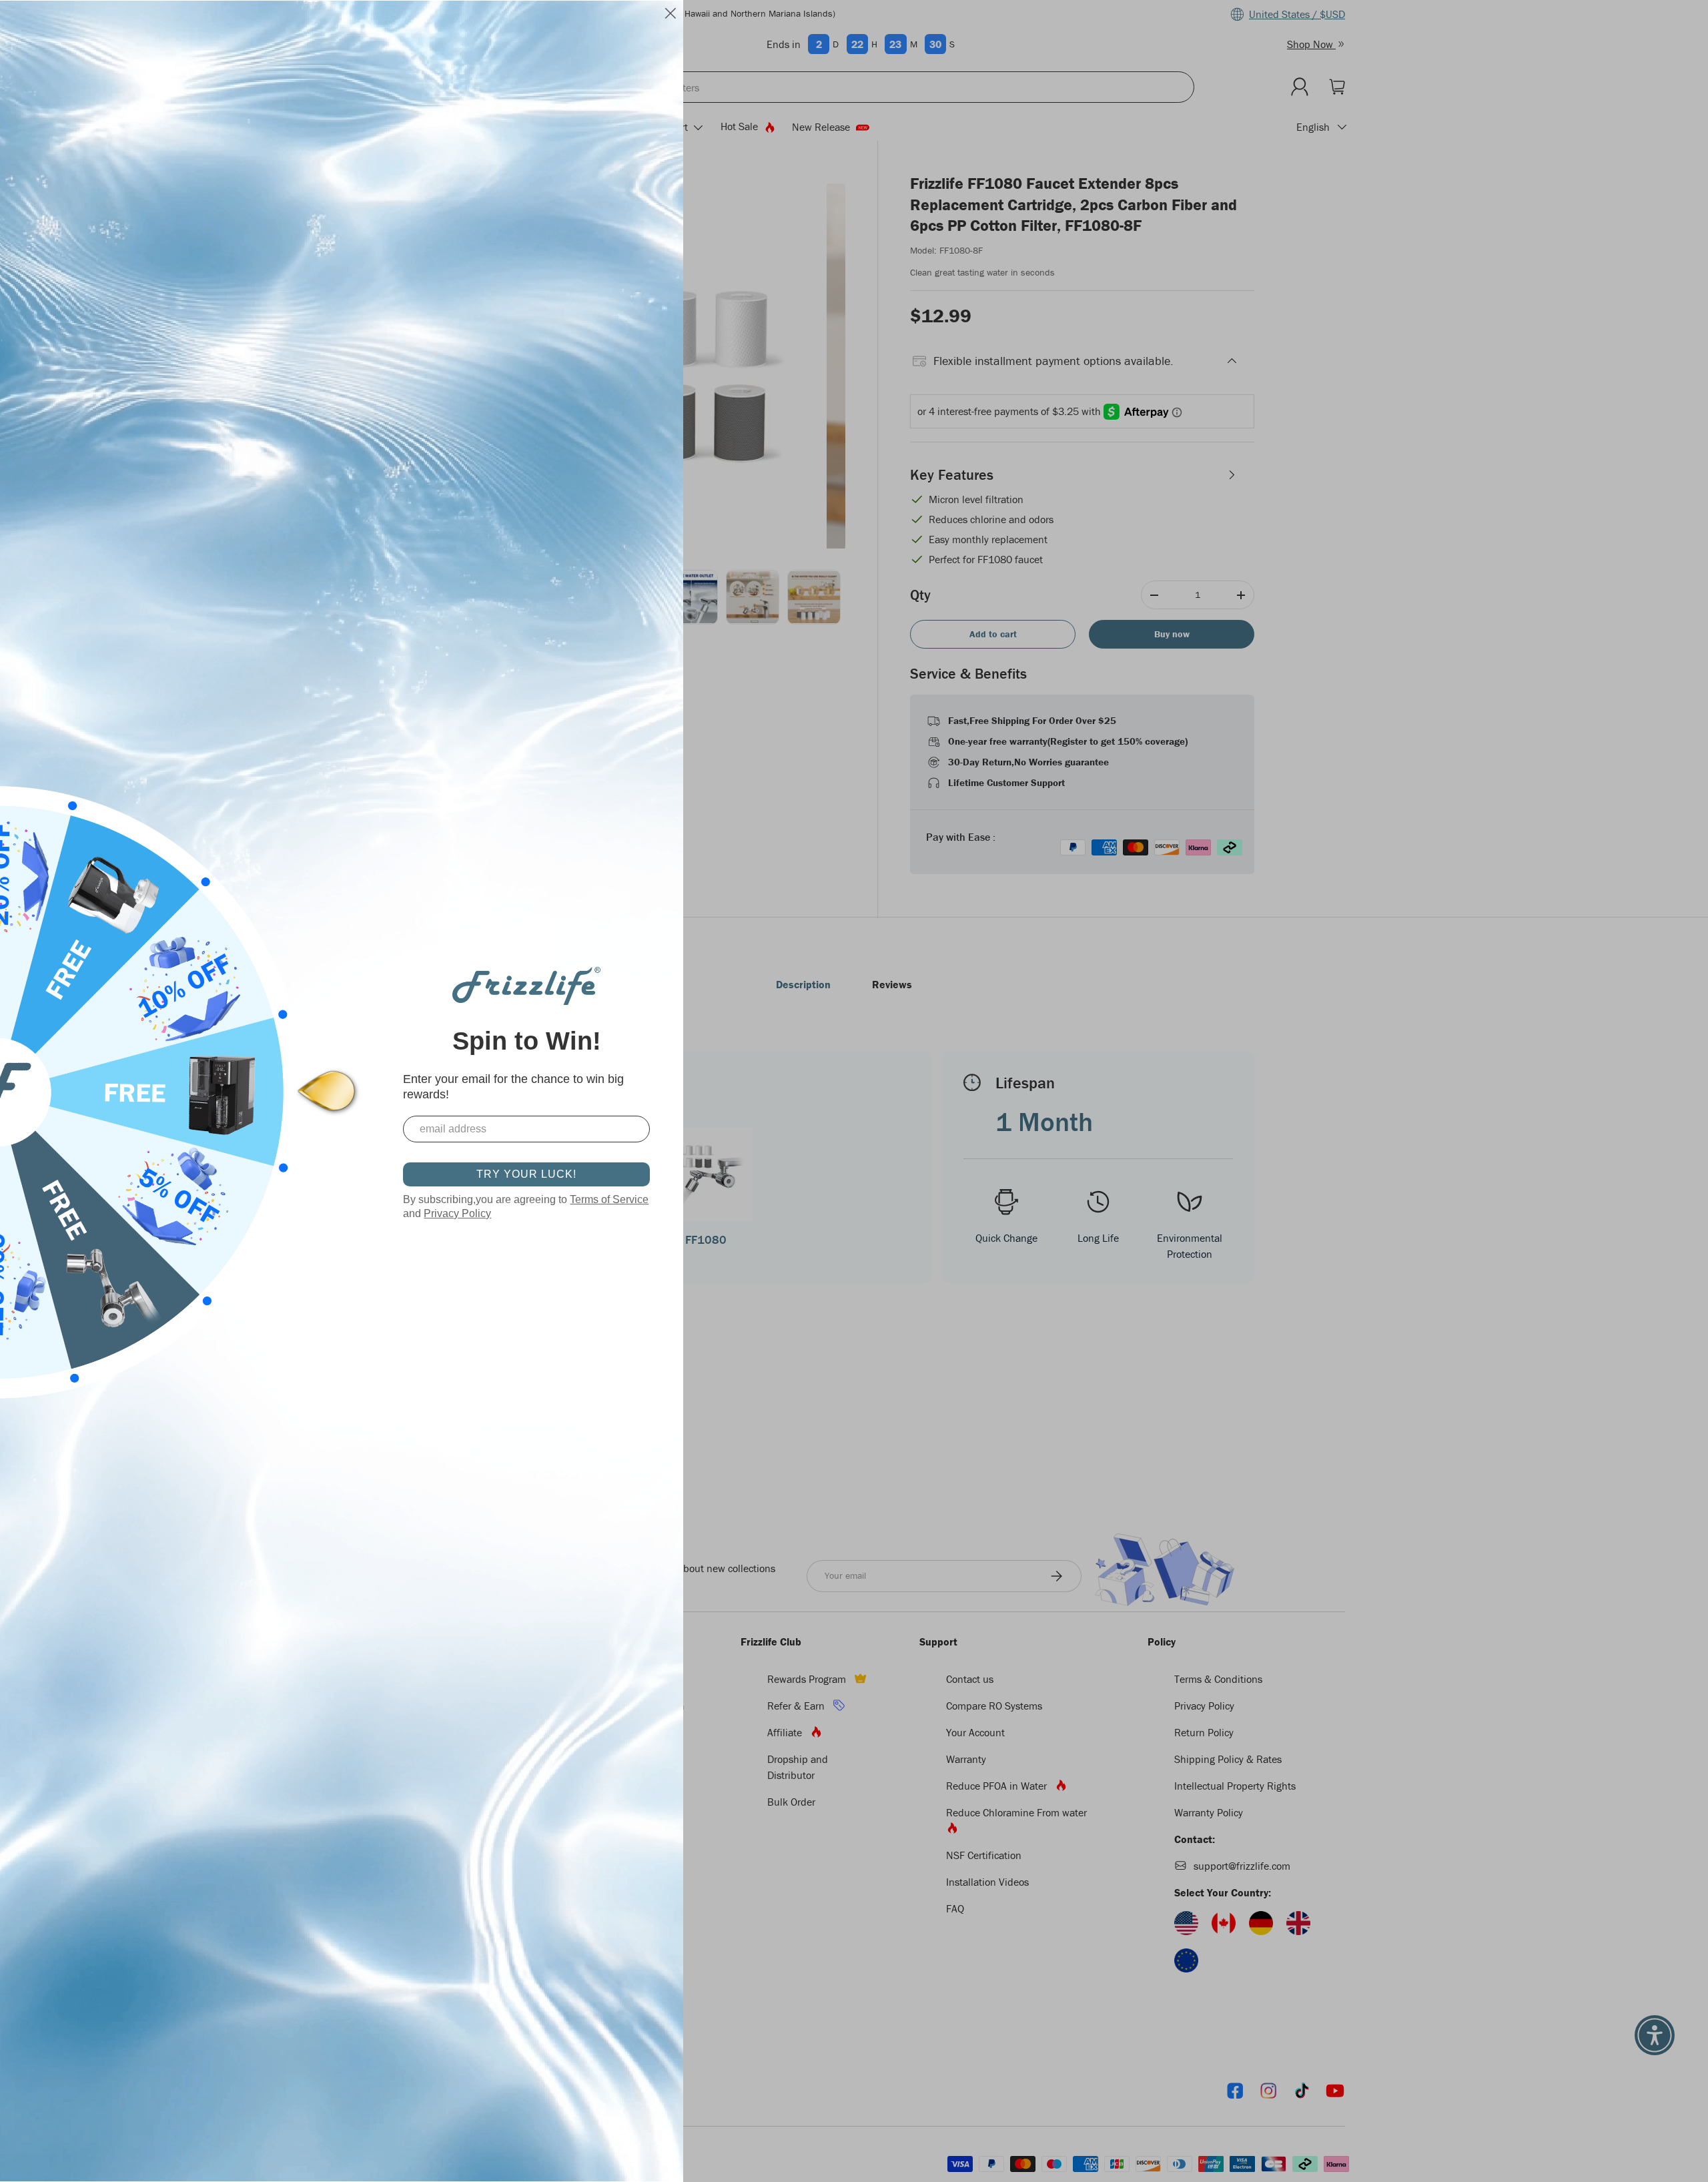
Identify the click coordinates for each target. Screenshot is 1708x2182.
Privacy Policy (457, 1213)
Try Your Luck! (526, 1174)
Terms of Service (609, 1199)
